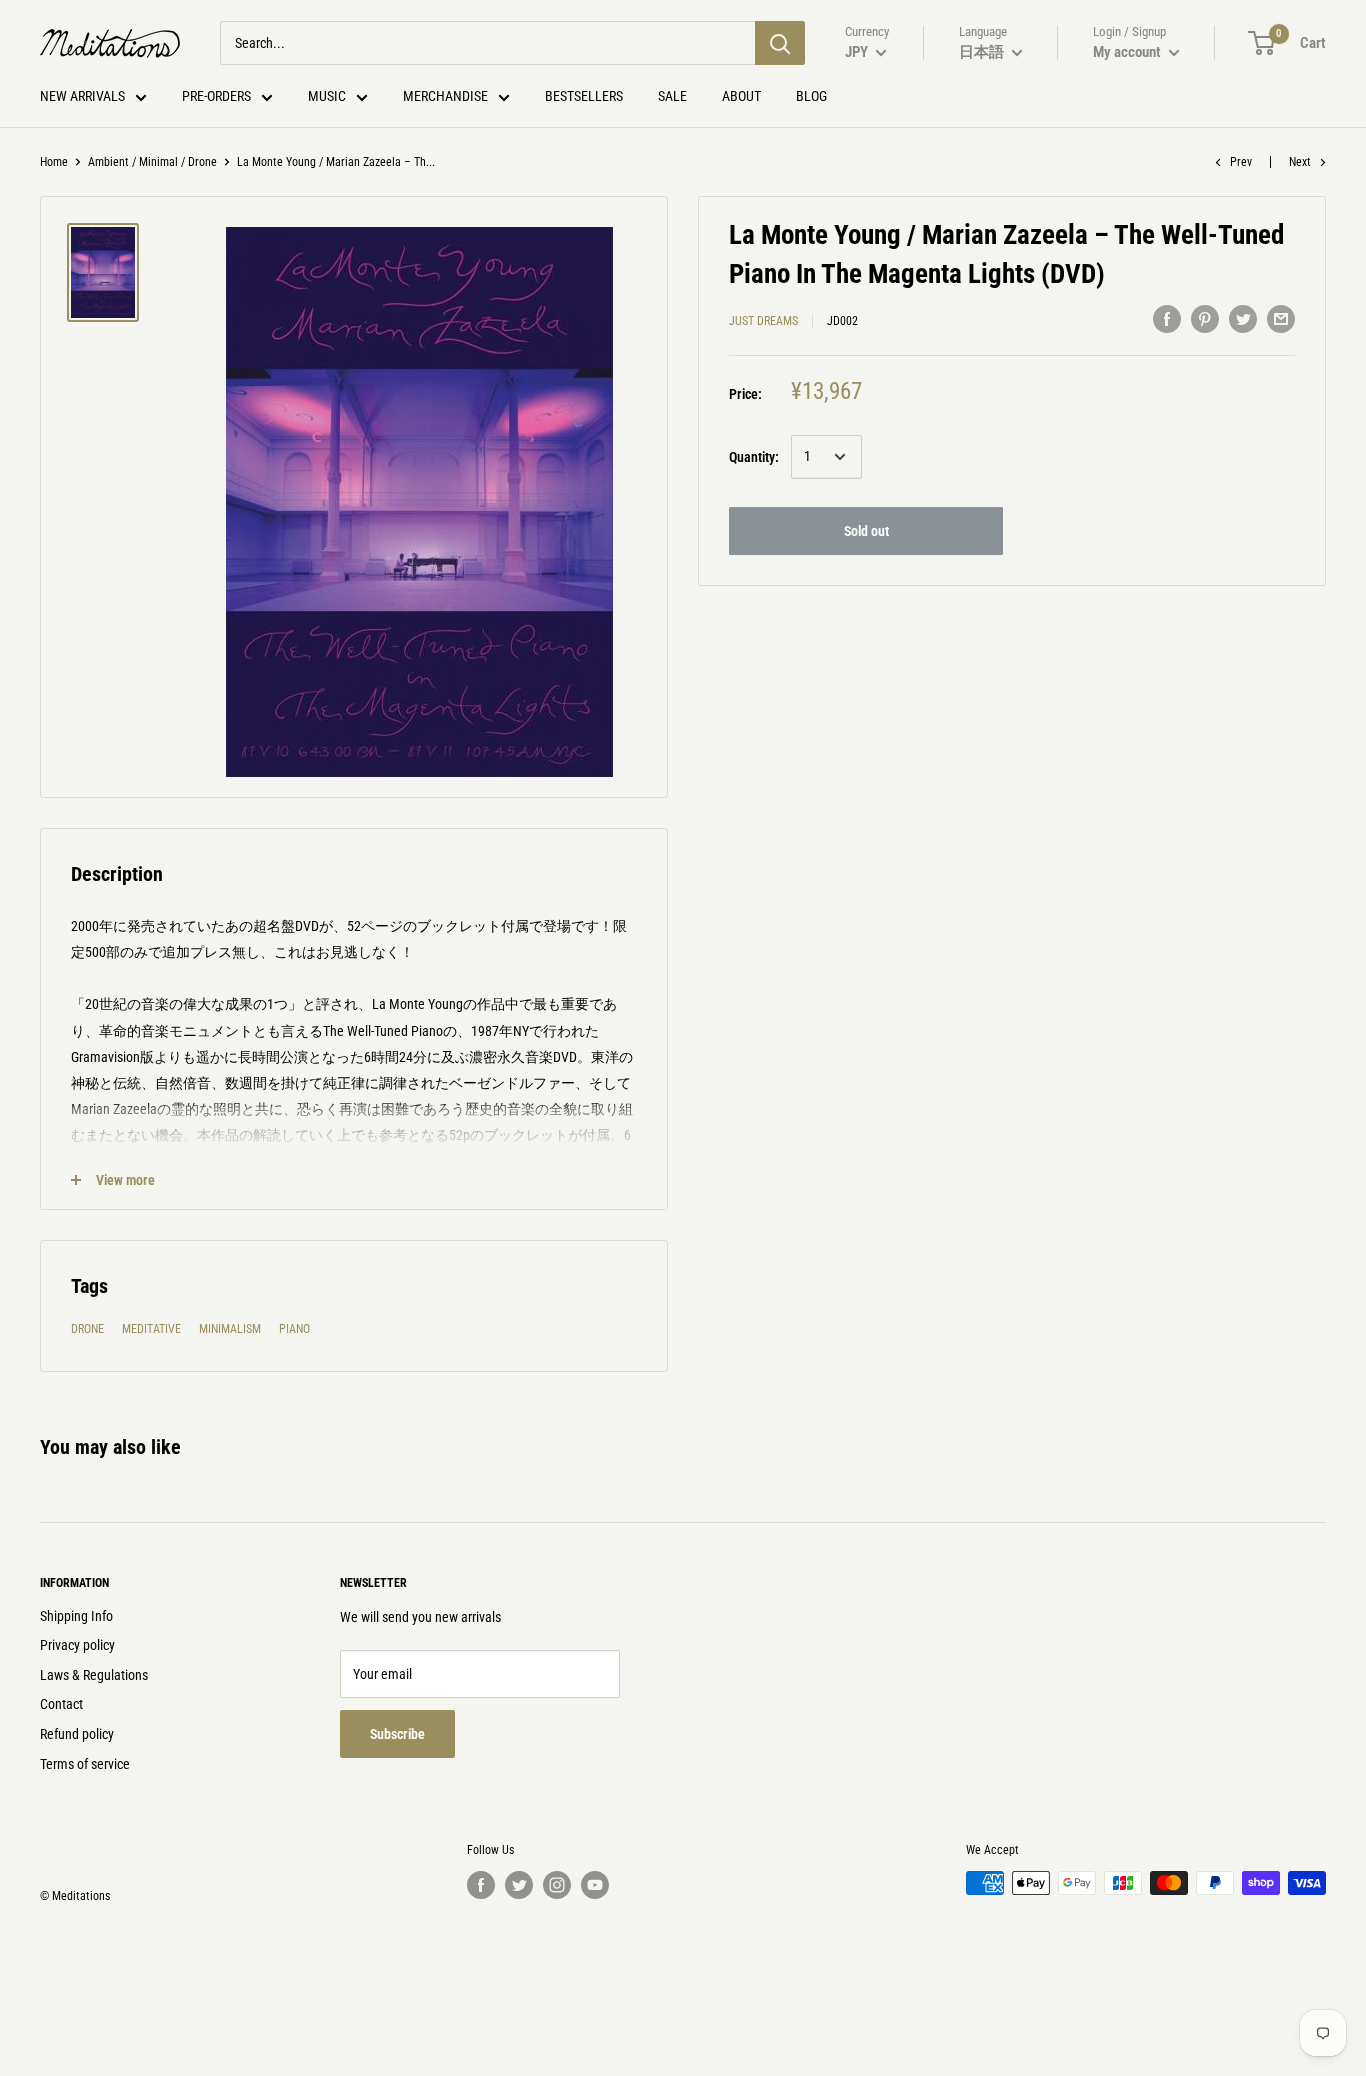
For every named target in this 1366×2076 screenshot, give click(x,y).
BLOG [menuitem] (811, 96)
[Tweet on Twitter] (1243, 318)
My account (1128, 52)
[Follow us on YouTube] (595, 1885)
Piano (294, 1329)
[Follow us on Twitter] (519, 1885)
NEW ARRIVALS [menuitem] (82, 96)
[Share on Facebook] (1167, 318)
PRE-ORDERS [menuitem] (216, 96)
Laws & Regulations (94, 1675)
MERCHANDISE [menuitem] (445, 96)
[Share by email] (1281, 318)
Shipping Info (76, 1616)
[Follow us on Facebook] (481, 1885)
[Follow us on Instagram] (557, 1885)
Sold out (866, 531)
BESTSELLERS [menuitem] (584, 96)
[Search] (780, 43)
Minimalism (230, 1329)
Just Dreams (763, 321)
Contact (61, 1704)
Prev (1241, 162)
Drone (87, 1329)
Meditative (151, 1329)
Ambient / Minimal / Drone (152, 162)
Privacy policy (77, 1645)
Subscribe (397, 1734)
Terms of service (85, 1764)
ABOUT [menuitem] (741, 96)
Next (1300, 162)
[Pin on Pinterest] (1205, 318)
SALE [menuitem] (672, 96)
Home (54, 162)
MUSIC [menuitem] (327, 96)
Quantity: (754, 457)
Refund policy (77, 1734)
